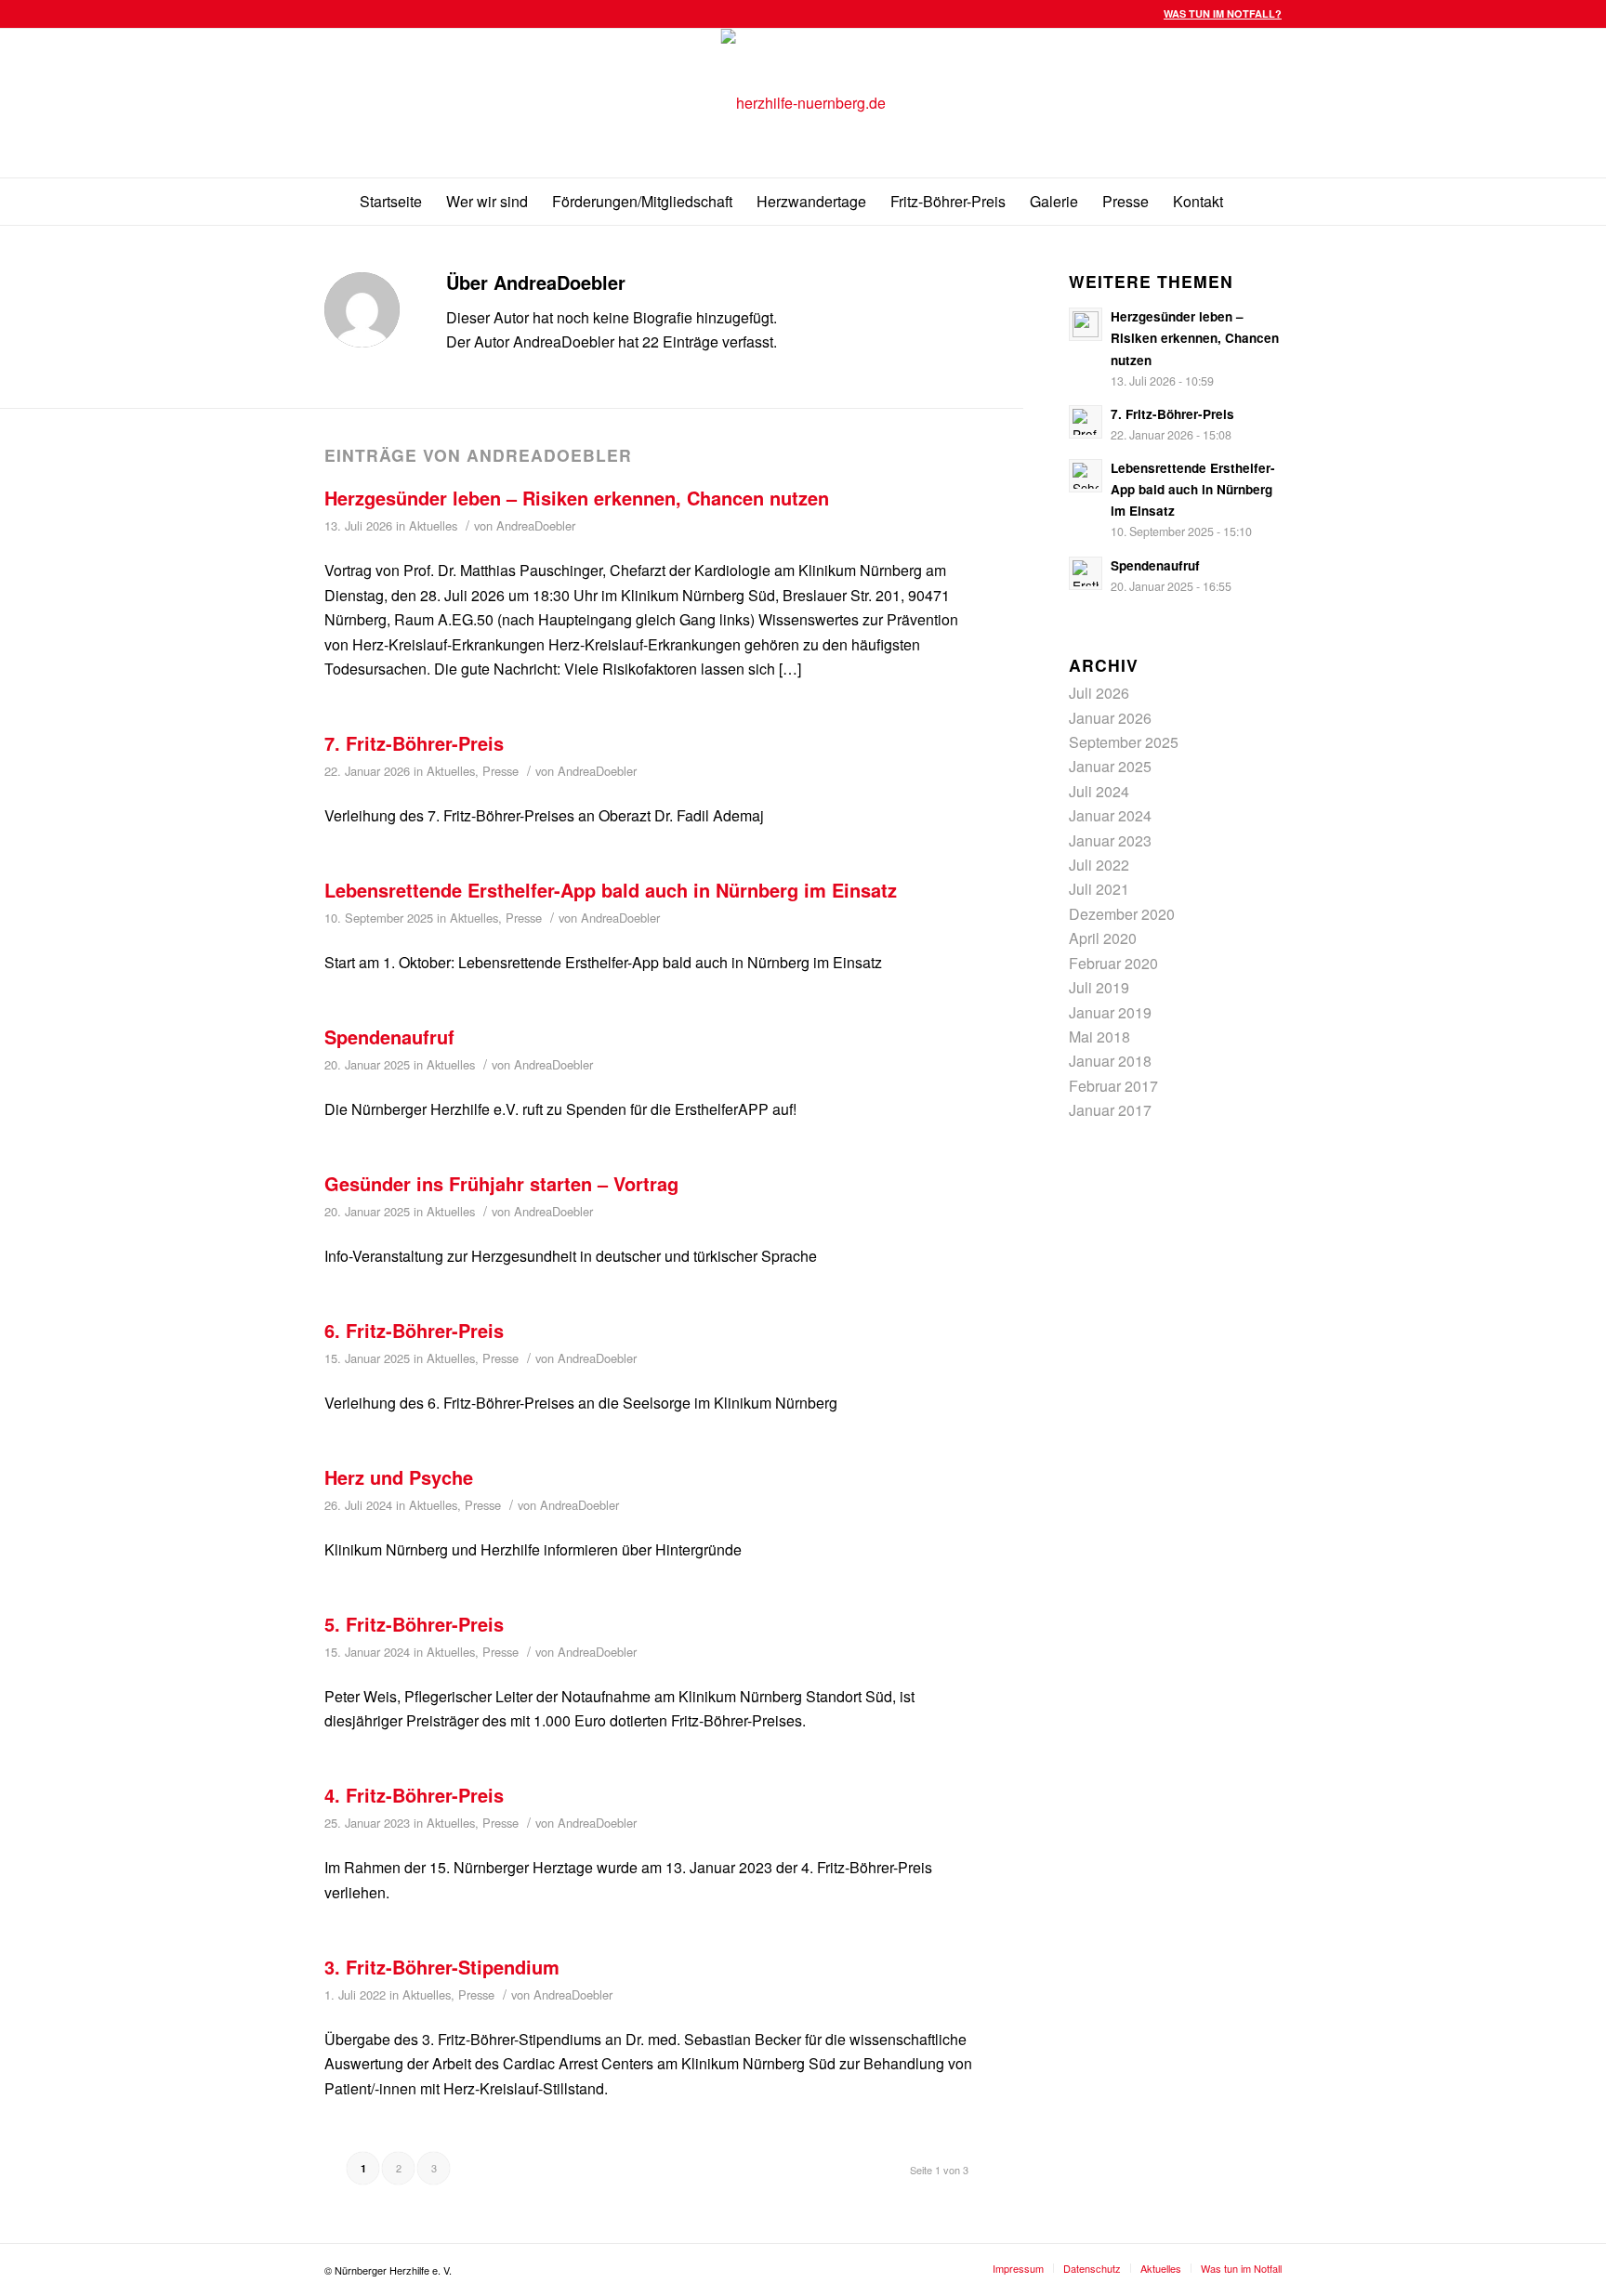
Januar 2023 (1110, 840)
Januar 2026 (1110, 718)
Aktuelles (433, 525)
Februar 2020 (1113, 963)
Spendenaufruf (389, 1036)
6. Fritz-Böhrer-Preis (414, 1330)
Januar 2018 (1110, 1061)
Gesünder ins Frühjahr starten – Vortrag (501, 1183)
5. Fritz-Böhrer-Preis (414, 1624)
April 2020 (1103, 938)
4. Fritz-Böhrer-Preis (414, 1795)
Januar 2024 (1110, 815)
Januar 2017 (1110, 1110)
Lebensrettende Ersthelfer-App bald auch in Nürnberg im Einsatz (611, 890)
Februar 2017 (1113, 1086)
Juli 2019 (1099, 987)
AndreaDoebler (536, 525)
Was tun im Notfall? (1223, 13)
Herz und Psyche (399, 1477)
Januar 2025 (1110, 766)
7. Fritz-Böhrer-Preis (414, 743)
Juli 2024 (1099, 791)
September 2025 (1124, 742)
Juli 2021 (1099, 889)
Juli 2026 (1099, 693)
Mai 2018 (1099, 1036)
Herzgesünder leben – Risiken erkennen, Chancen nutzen (577, 498)
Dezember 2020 (1122, 914)
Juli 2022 (1099, 865)
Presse (500, 771)
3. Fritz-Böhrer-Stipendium (442, 1967)
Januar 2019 (1110, 1012)
